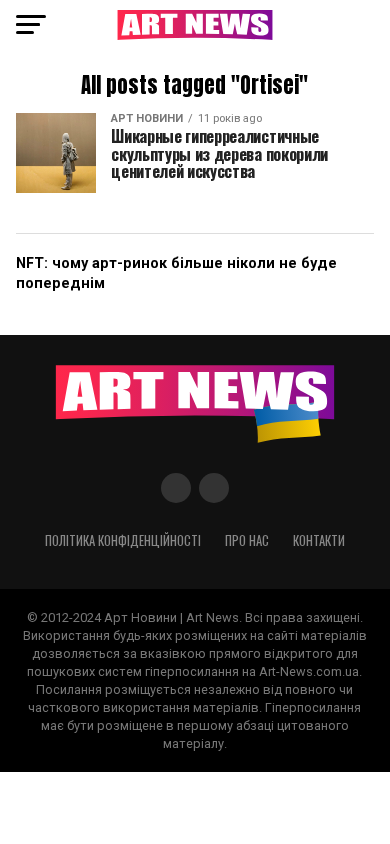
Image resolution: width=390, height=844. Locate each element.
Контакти (319, 540)
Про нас (247, 540)
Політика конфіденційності (123, 540)
